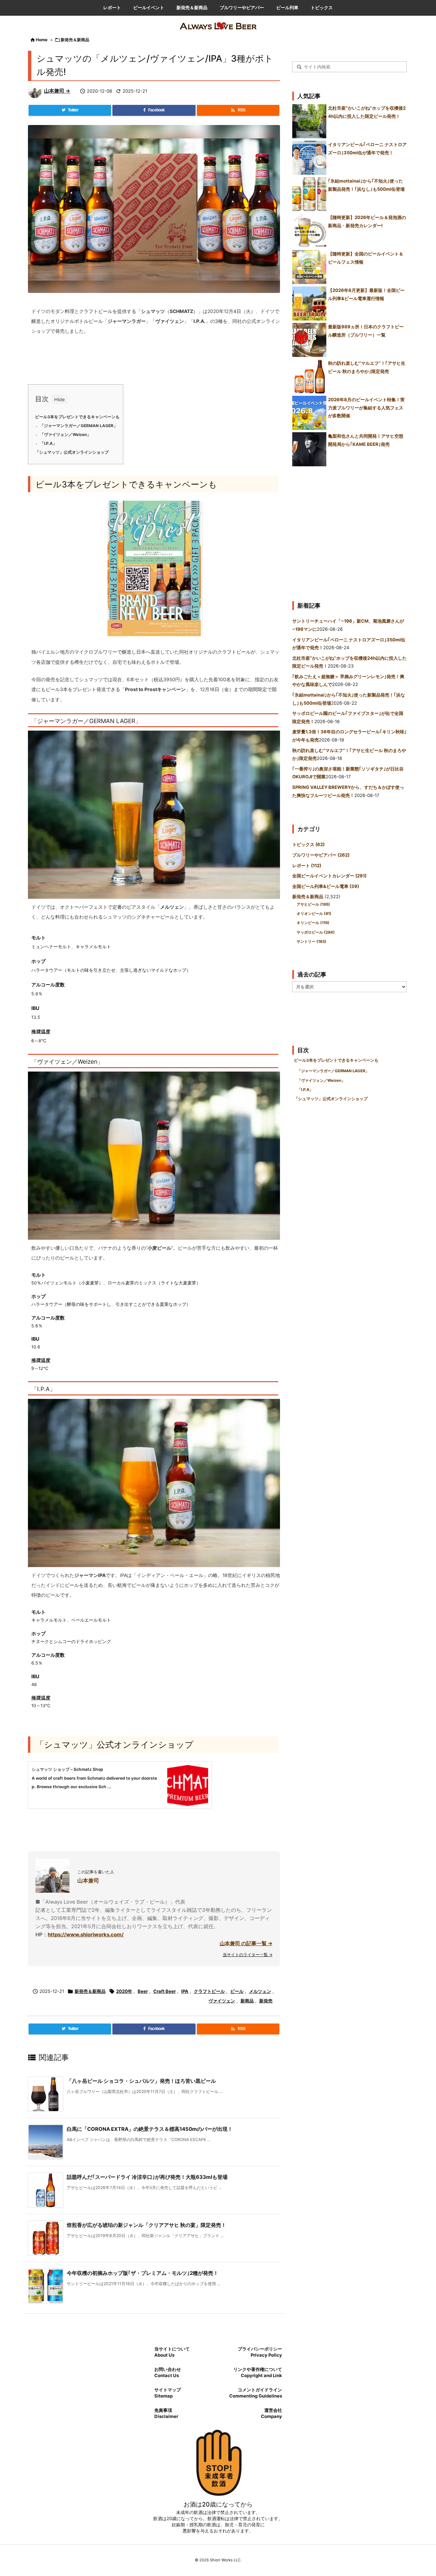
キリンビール (313, 923)
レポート (307, 865)
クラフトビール (209, 1991)
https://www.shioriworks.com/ (86, 1934)
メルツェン (260, 1991)
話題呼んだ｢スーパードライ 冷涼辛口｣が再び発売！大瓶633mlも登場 (147, 2177)
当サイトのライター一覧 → (248, 1955)
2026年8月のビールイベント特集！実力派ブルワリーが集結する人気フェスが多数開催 (366, 408)
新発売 (266, 2001)
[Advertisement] (349, 531)
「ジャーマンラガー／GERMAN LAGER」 (79, 426)
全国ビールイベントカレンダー (329, 876)
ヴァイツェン (222, 2001)
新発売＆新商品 (75, 40)
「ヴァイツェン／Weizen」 (65, 435)
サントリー (312, 941)
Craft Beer (165, 1991)
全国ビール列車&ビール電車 (326, 886)
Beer (143, 1991)
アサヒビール (313, 904)
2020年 (124, 1991)
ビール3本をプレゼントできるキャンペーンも (77, 417)
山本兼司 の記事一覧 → (246, 1943)
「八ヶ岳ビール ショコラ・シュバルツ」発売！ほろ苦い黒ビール (141, 2081)
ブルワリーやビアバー (321, 855)
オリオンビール (314, 914)
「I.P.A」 (48, 443)
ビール (237, 1991)
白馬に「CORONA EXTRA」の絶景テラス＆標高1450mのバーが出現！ (150, 2129)
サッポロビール (316, 932)
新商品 (247, 2001)
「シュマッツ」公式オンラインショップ (72, 452)
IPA (185, 1991)
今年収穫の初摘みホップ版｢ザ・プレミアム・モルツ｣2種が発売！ (143, 2273)
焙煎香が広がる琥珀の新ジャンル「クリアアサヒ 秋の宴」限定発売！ (146, 2225)
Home (42, 40)
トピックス (308, 844)
